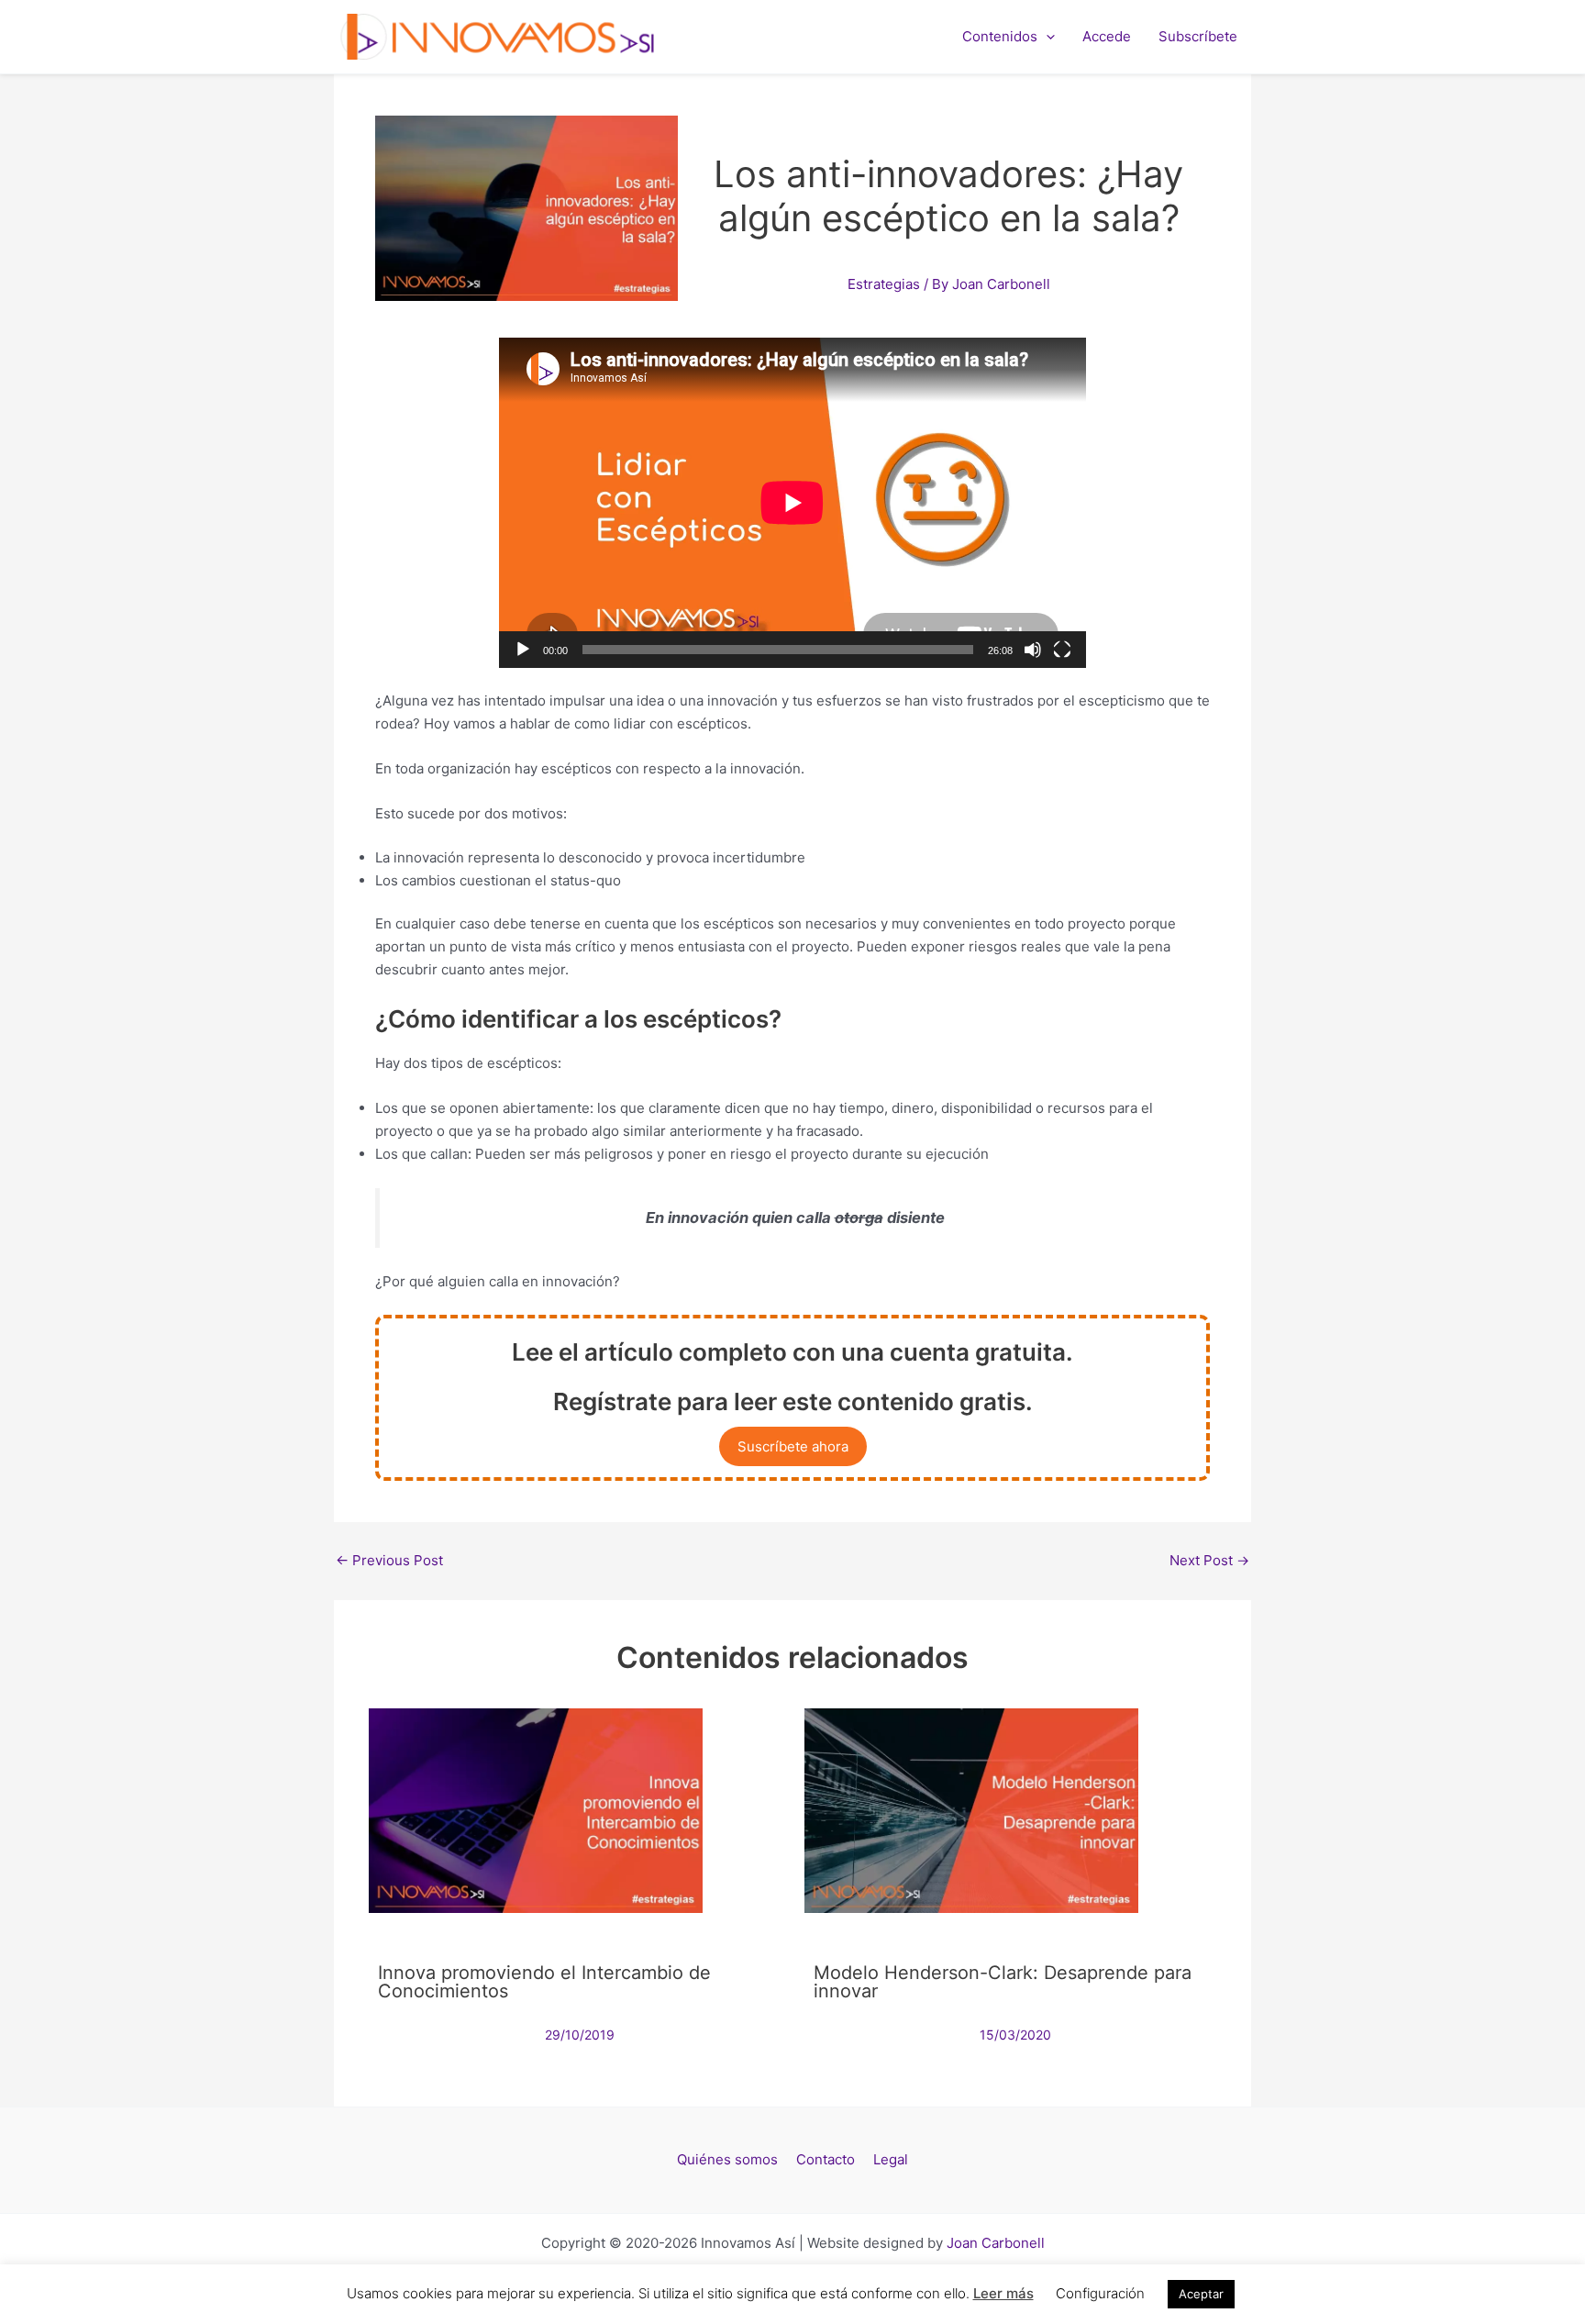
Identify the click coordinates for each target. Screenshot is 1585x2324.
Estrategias (884, 284)
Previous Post (389, 1560)
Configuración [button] (1100, 2293)
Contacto (826, 2159)
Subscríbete (1198, 36)
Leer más (1003, 2293)
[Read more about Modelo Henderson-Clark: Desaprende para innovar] (971, 1810)
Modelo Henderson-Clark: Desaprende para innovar (1003, 1982)
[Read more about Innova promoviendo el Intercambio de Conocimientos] (536, 1810)
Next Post (1209, 1560)
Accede (1107, 36)
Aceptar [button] (1201, 2294)
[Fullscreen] (1062, 650)
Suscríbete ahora (793, 1446)
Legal (891, 2159)
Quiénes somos (727, 2159)
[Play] (523, 650)
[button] (1046, 37)
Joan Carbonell (996, 2243)
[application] (792, 503)
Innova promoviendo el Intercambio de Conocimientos (544, 1982)
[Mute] (1033, 650)
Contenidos (1000, 36)
